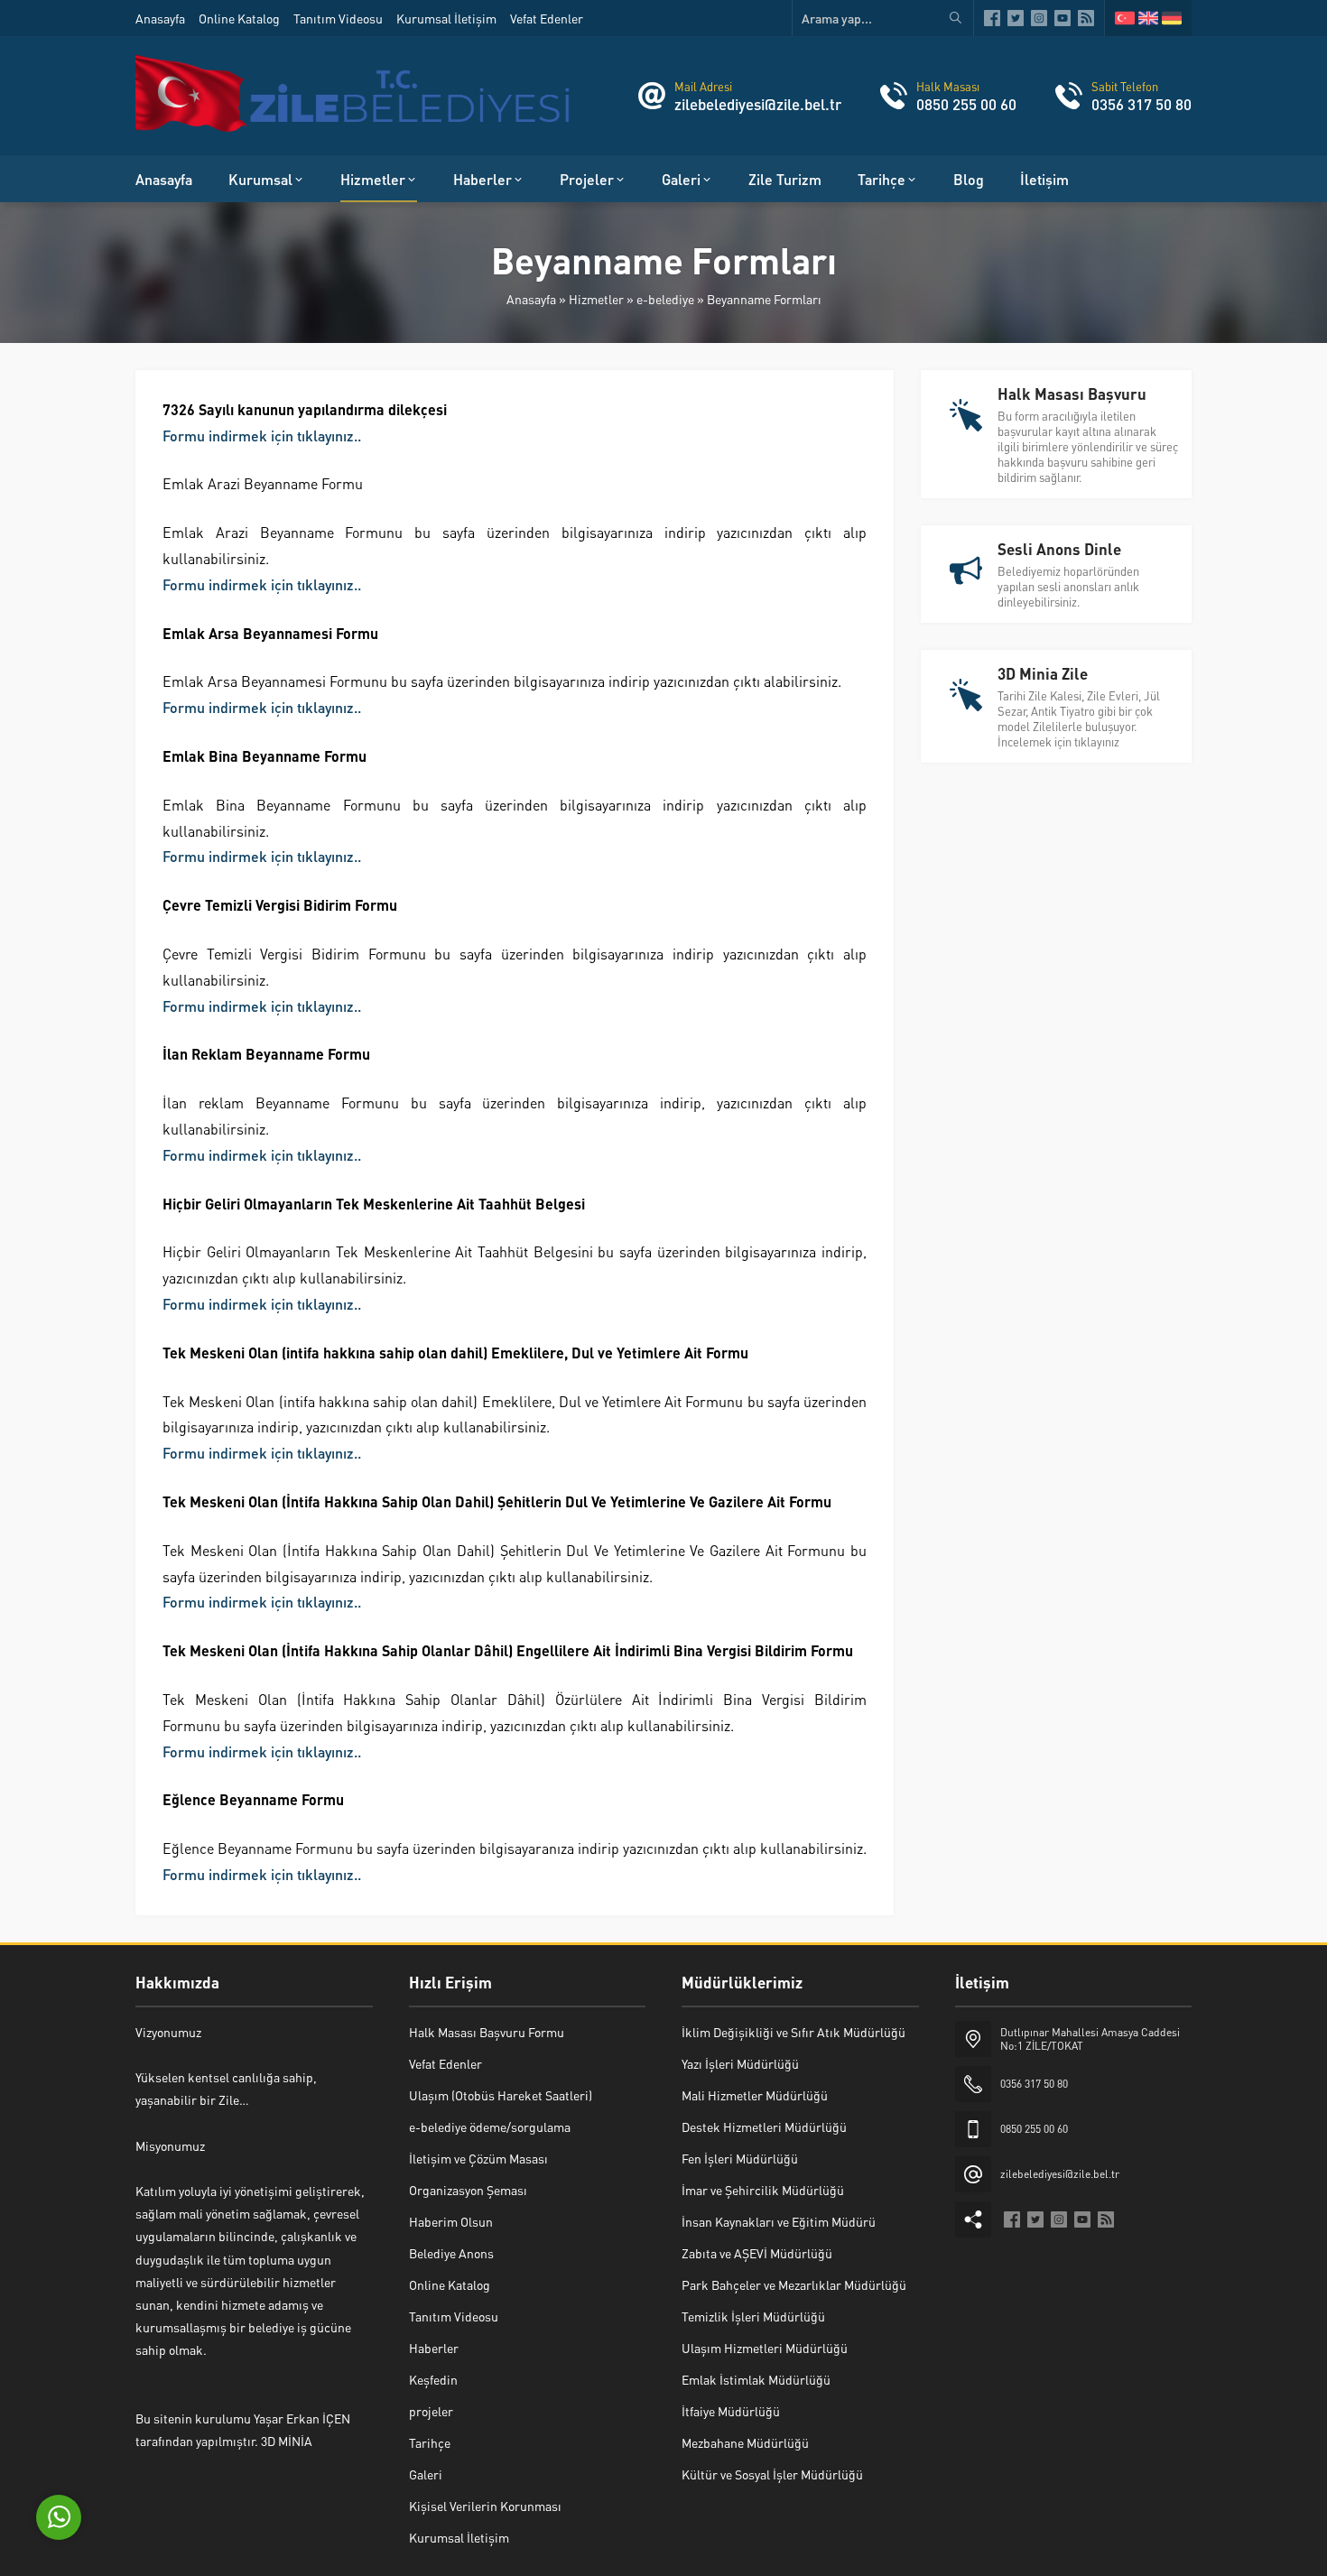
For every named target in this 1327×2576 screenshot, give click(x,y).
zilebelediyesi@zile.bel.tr (758, 104)
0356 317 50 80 (1141, 104)
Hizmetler (596, 299)
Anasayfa (531, 299)
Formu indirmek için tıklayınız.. (262, 436)
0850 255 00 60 (966, 104)
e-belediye (665, 299)
